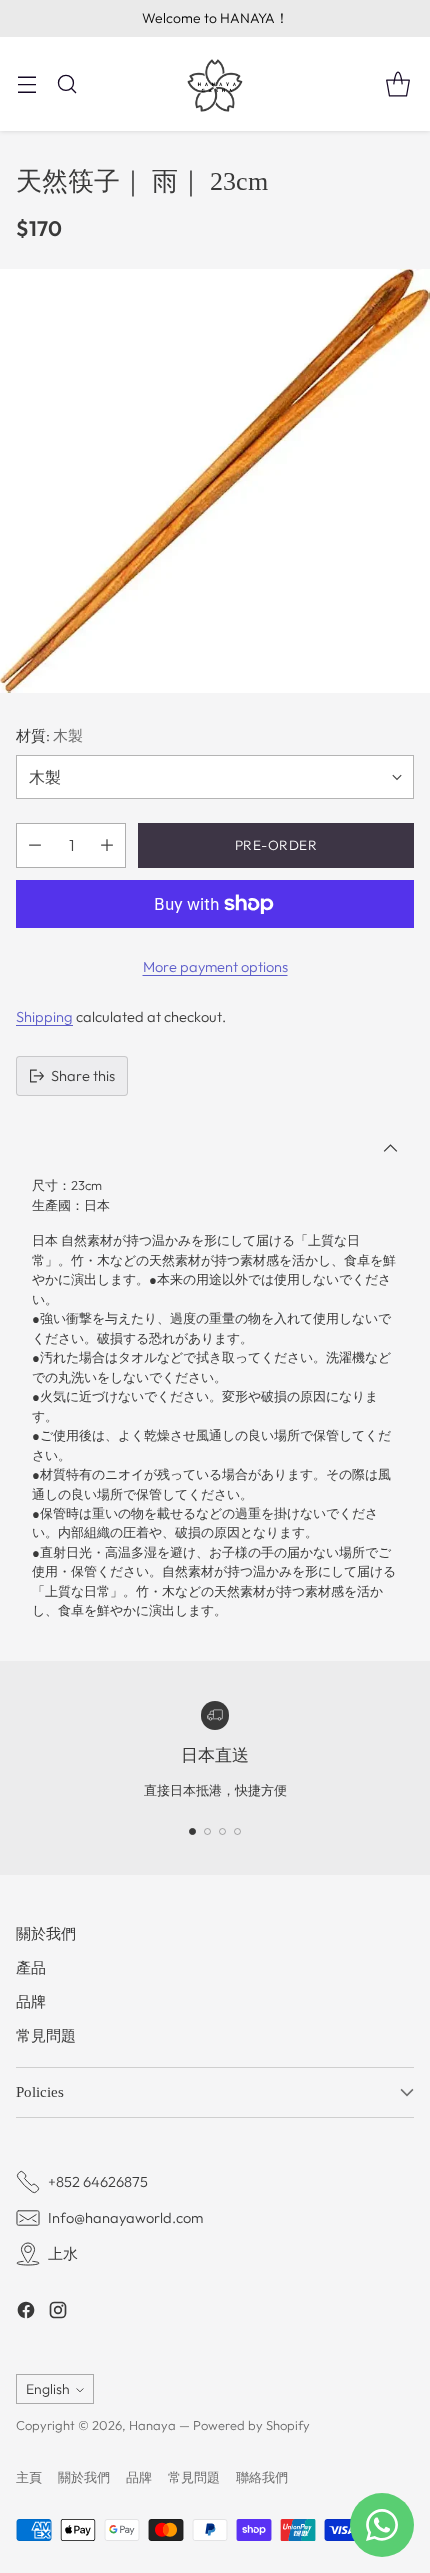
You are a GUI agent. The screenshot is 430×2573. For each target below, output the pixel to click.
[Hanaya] (215, 84)
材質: (49, 735)
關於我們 (46, 1933)
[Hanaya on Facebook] (26, 2313)
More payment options (215, 966)
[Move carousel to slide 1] (192, 1831)
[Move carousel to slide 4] (237, 1831)
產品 (31, 1967)
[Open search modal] (66, 83)
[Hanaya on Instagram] (58, 2313)
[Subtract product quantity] (35, 845)
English (48, 2389)
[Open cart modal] (397, 83)
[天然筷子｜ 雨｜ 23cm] (215, 481)
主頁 (29, 2477)
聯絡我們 (262, 2477)
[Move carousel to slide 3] (222, 1831)
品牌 (31, 2001)
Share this (83, 1075)
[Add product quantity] (107, 845)
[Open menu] (26, 83)
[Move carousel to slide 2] (207, 1831)
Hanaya (152, 2425)
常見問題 (46, 2035)
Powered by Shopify (251, 2425)
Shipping (44, 1016)
